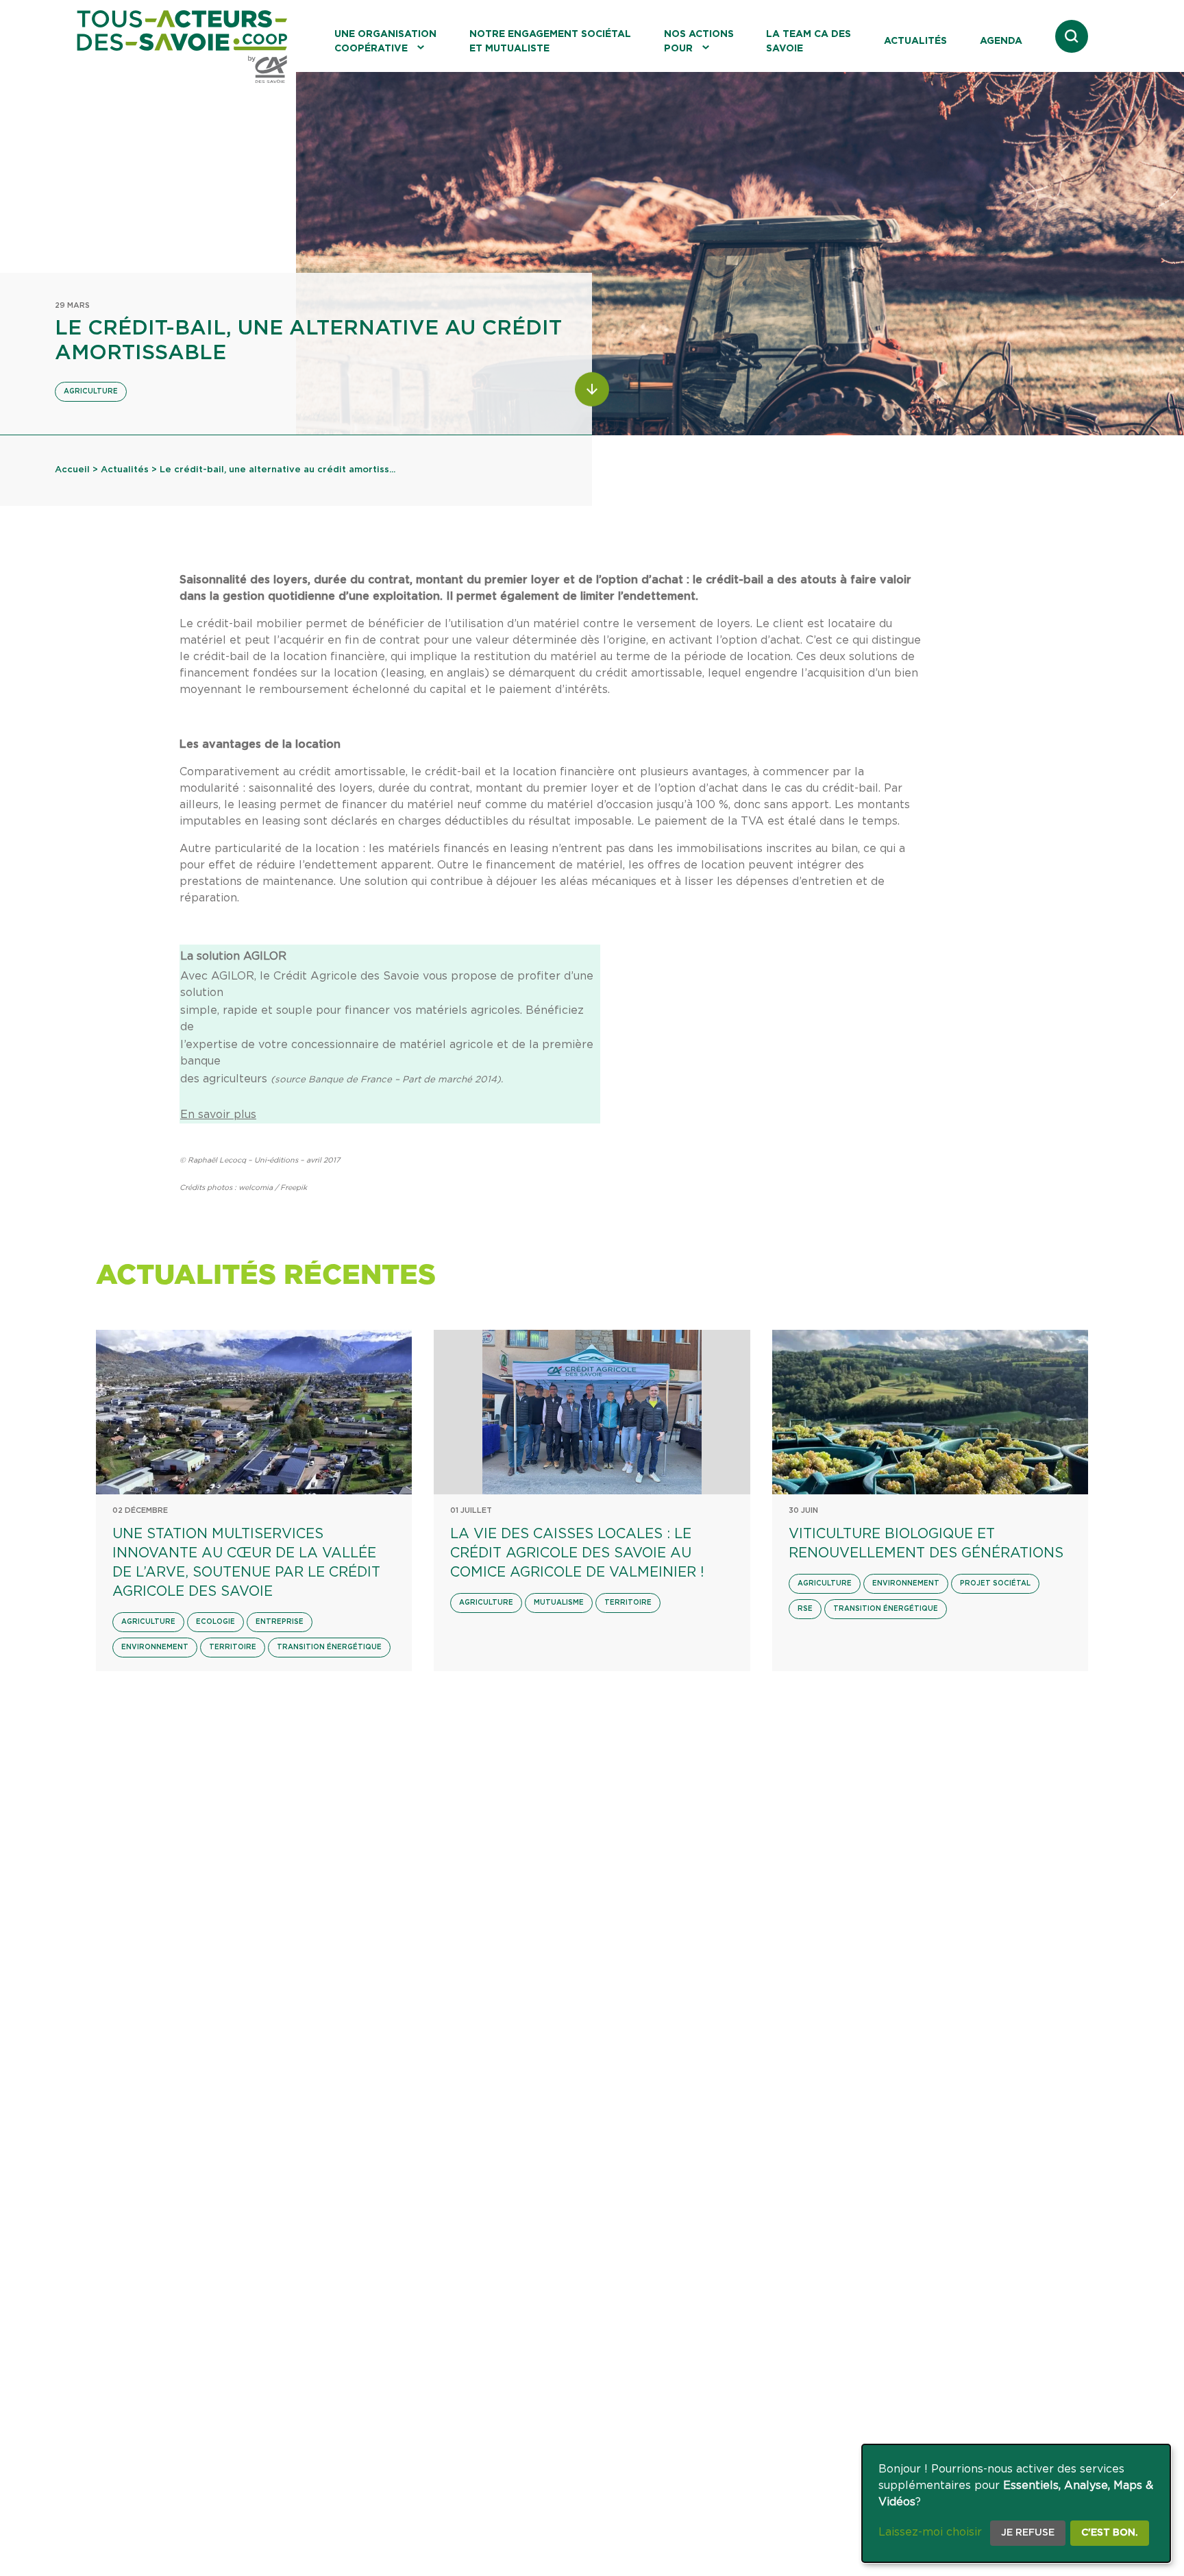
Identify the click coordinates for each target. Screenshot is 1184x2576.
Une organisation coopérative (385, 41)
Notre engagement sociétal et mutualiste (550, 41)
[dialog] (1016, 2503)
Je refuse (1028, 2533)
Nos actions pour (699, 41)
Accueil (72, 470)
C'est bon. (1110, 2533)
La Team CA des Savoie (809, 41)
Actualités (915, 41)
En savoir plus (218, 1115)
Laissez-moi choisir (930, 2532)
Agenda (1001, 41)
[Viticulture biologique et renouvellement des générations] (930, 1412)
